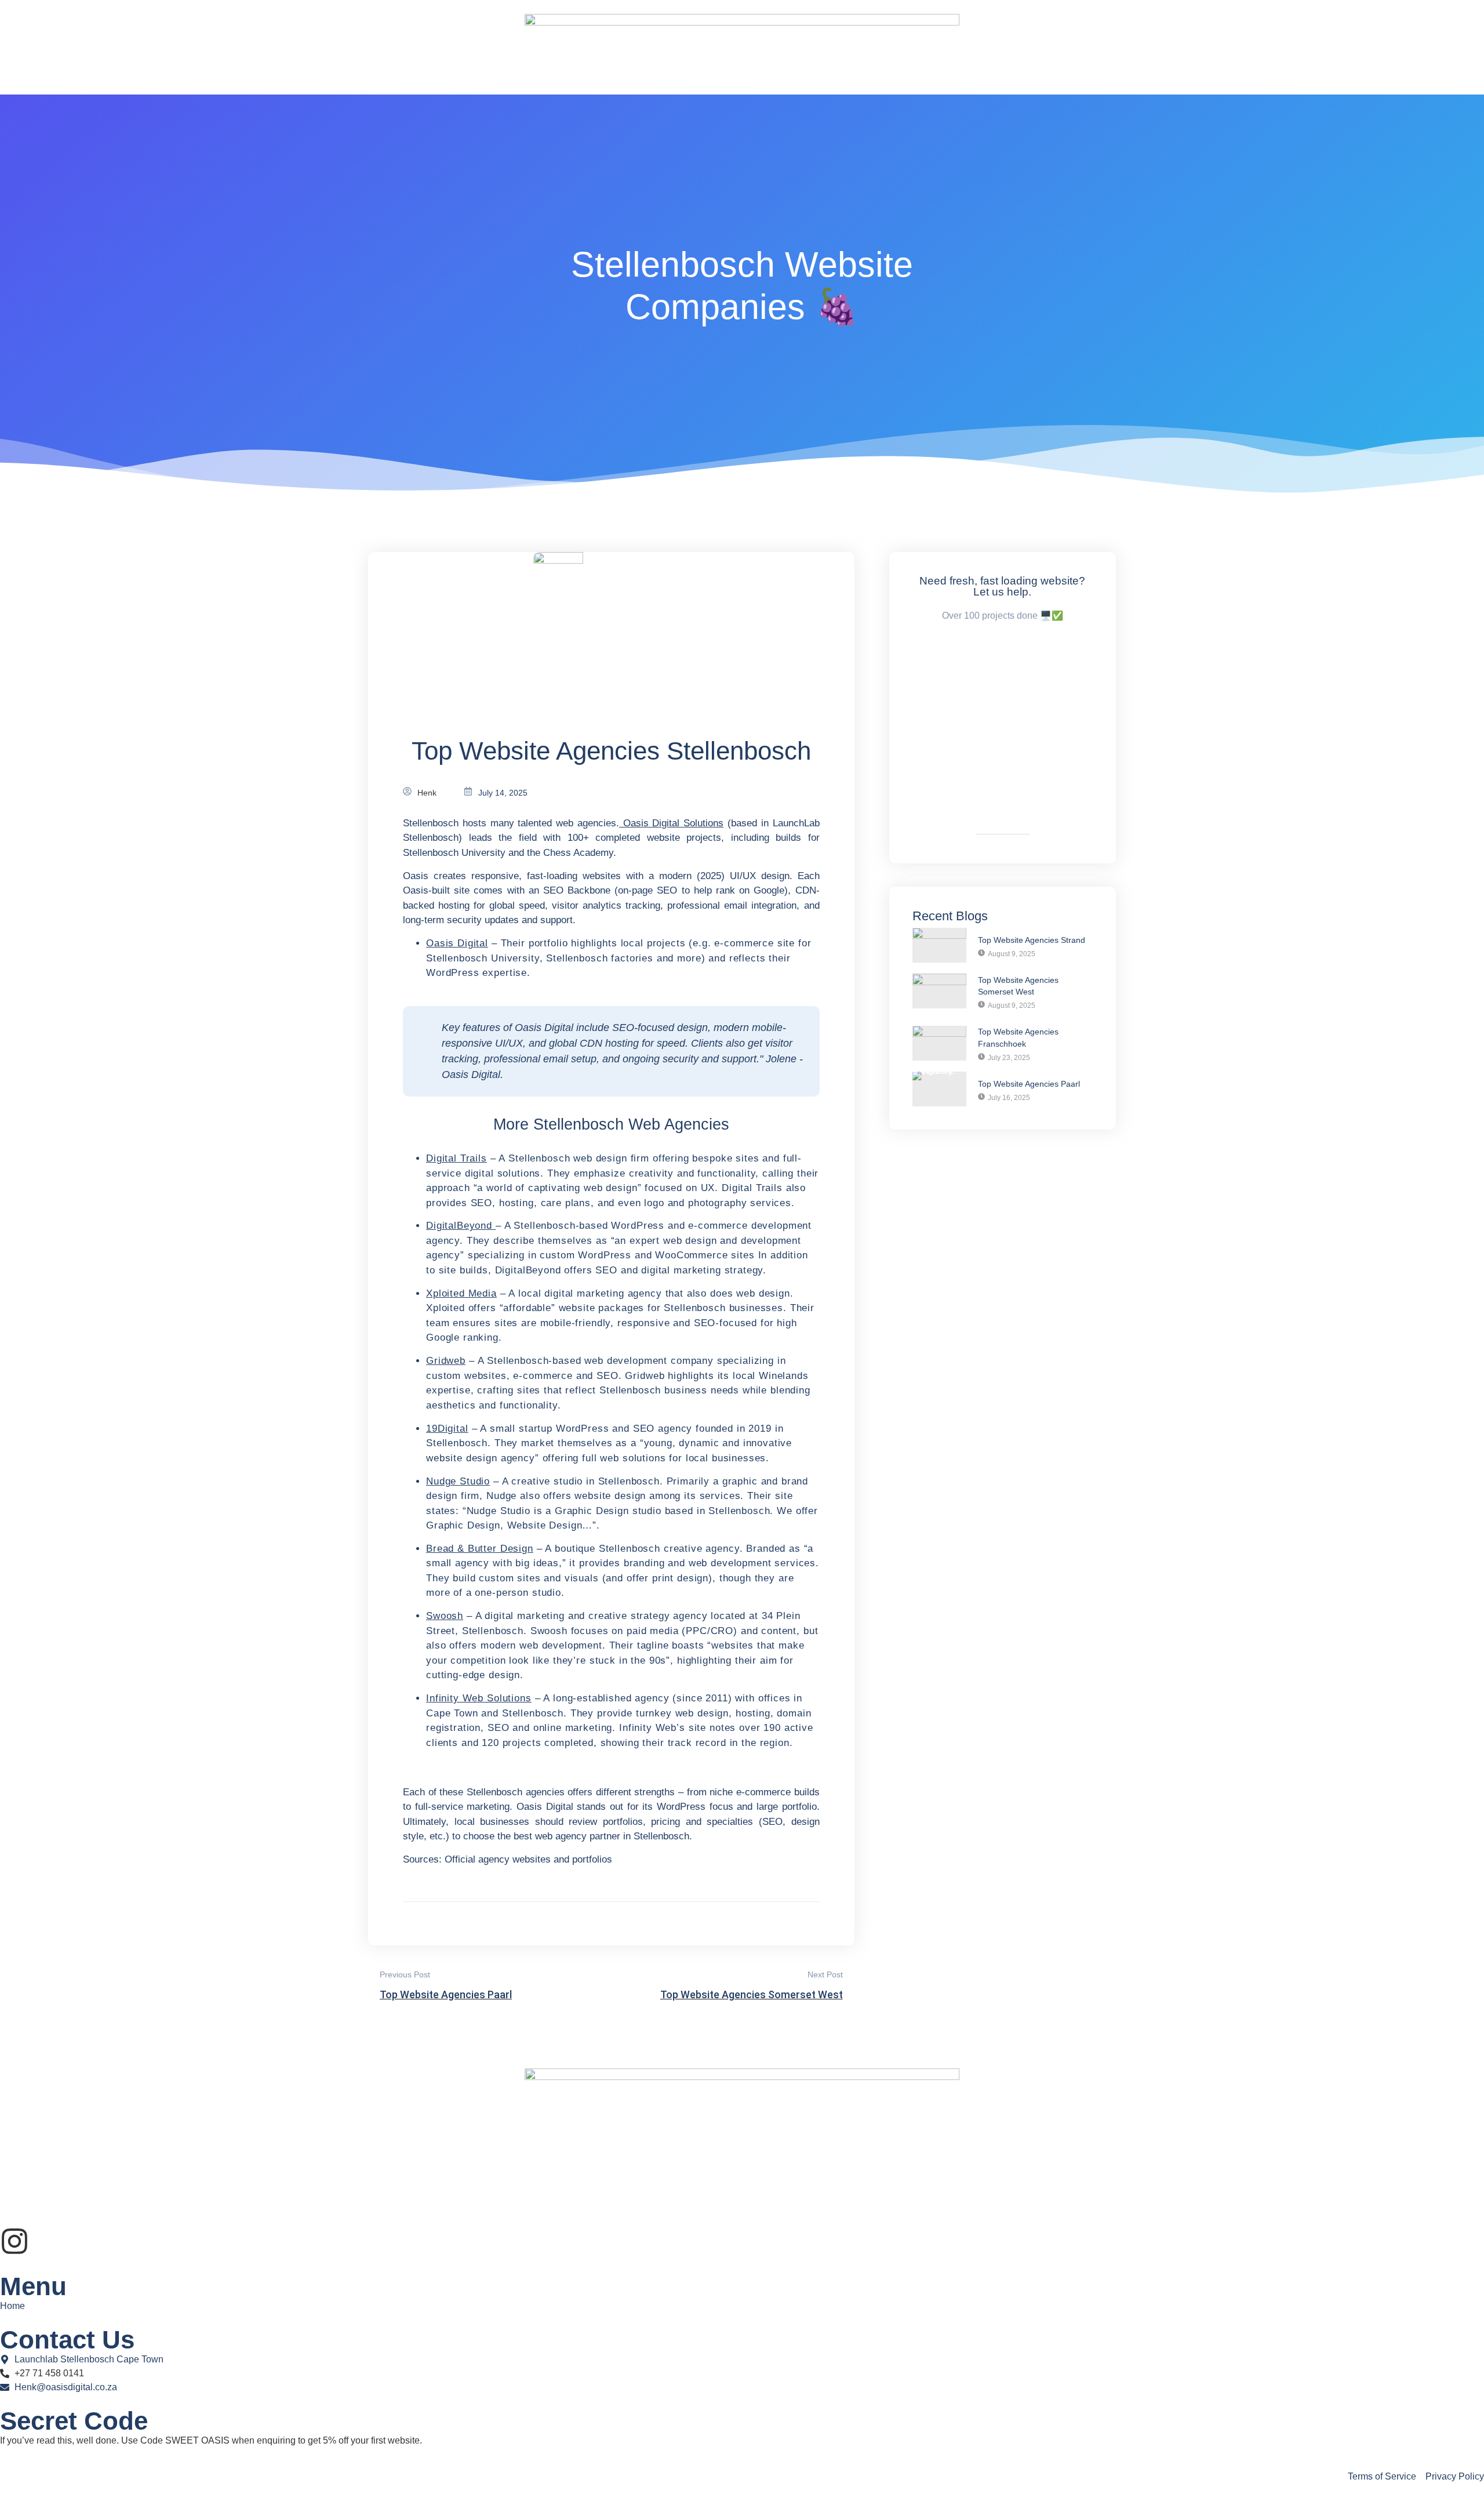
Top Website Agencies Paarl (1029, 1084)
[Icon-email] (46, 2241)
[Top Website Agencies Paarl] (939, 1089)
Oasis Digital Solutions (671, 823)
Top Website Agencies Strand (1032, 940)
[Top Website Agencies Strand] (939, 945)
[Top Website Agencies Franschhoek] (939, 1043)
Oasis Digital (457, 943)
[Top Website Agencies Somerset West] (939, 991)
